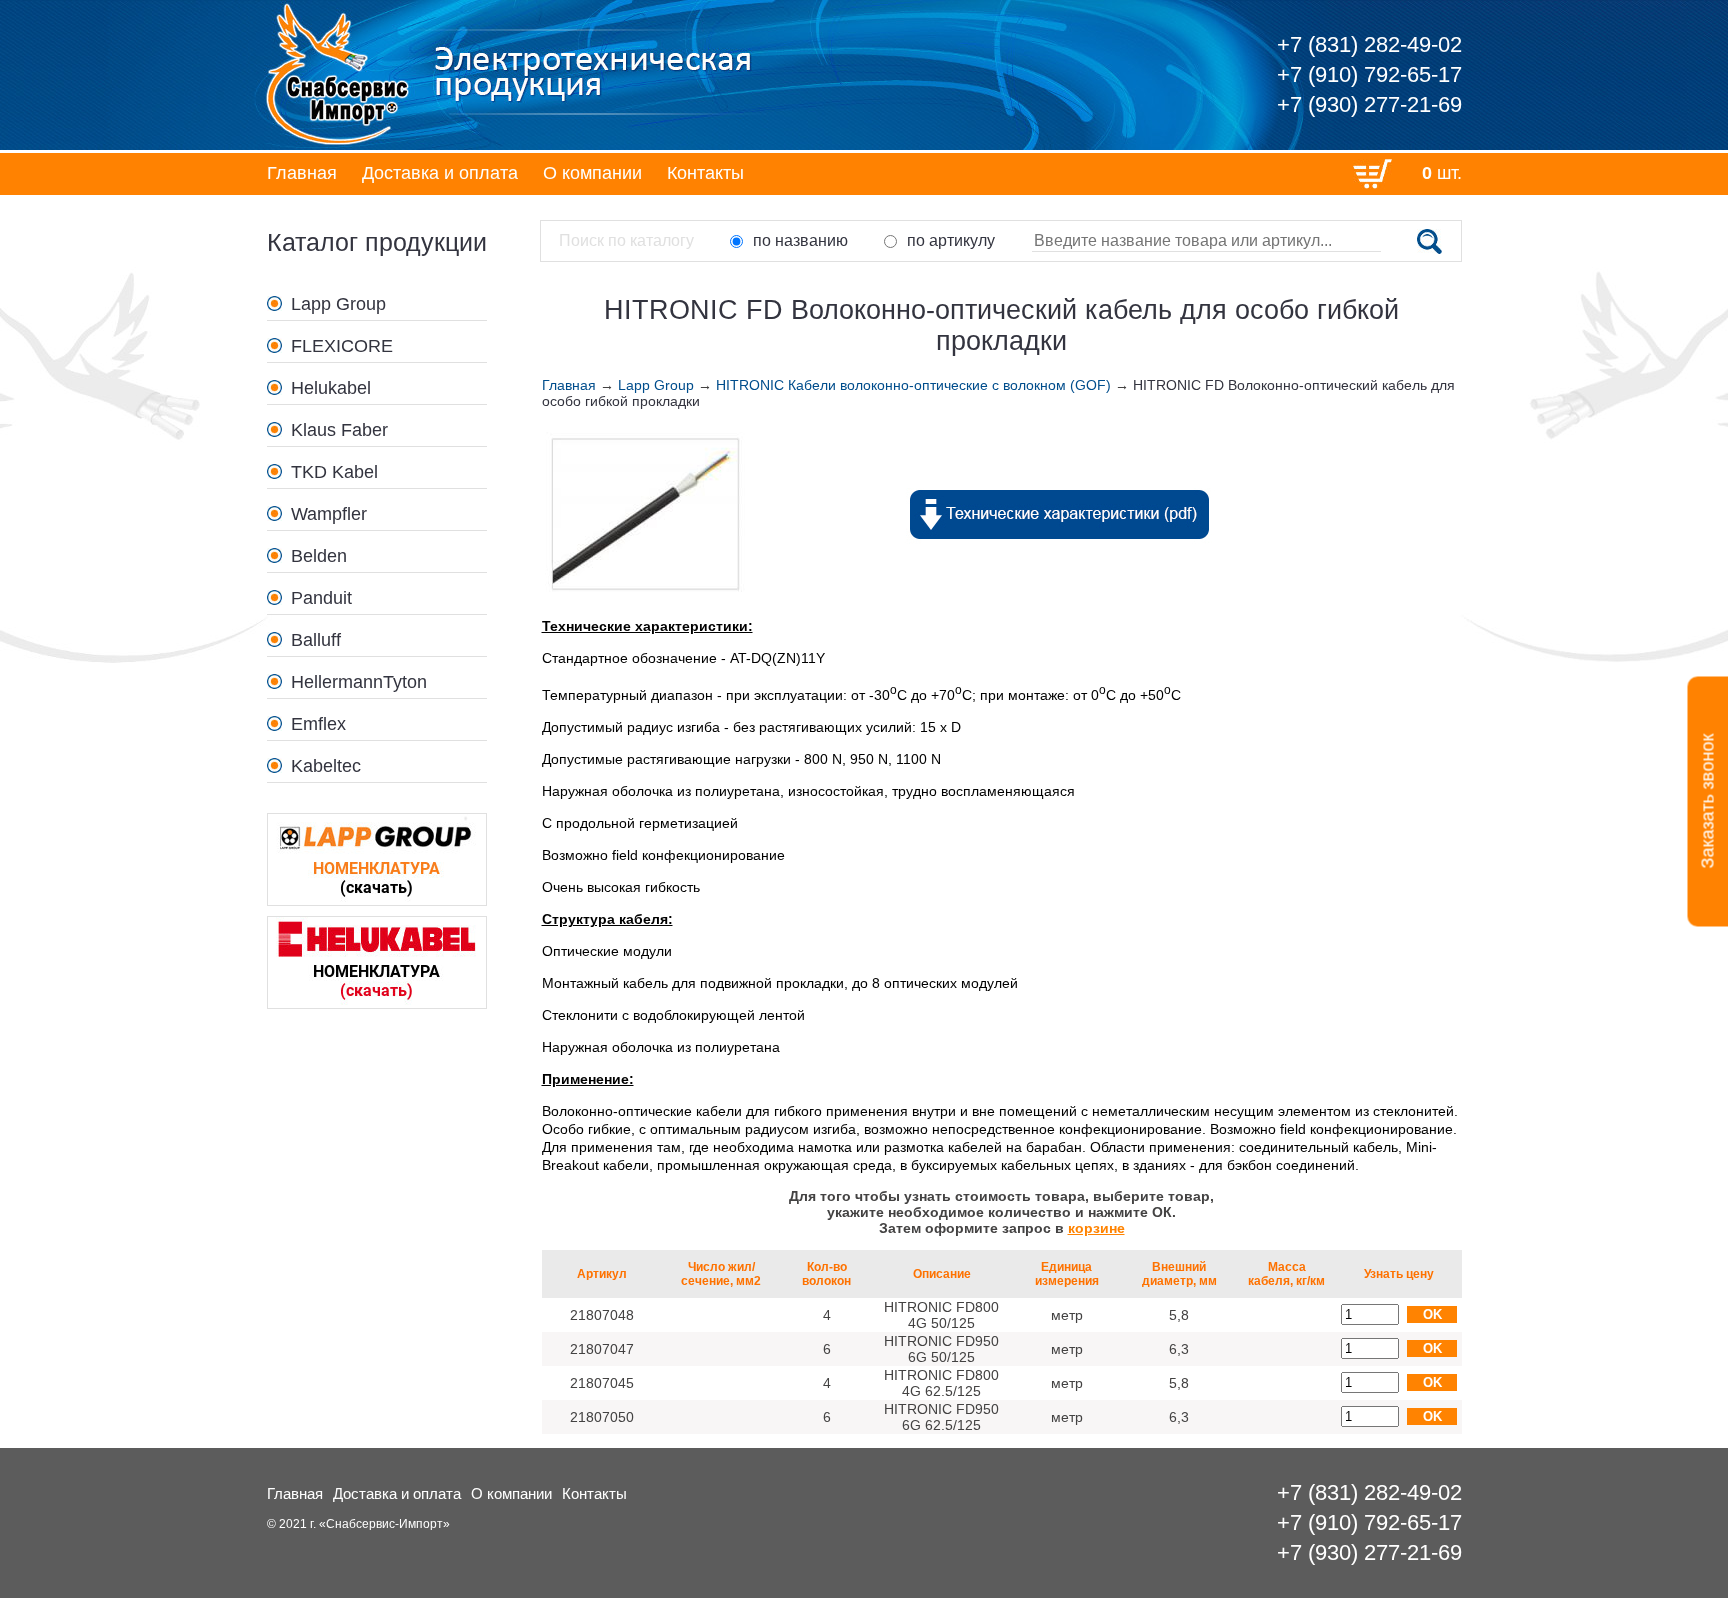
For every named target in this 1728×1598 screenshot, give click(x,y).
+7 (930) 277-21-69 (1369, 104)
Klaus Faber (339, 430)
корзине (1096, 1228)
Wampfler (329, 514)
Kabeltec (326, 766)
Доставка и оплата (440, 173)
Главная (302, 173)
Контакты (705, 173)
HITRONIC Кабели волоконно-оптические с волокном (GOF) (913, 385)
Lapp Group (338, 304)
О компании (592, 173)
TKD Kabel (334, 472)
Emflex (318, 724)
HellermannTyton (359, 682)
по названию (800, 240)
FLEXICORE (342, 346)
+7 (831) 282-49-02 (1369, 44)
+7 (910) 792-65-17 (1369, 74)
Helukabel (331, 388)
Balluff (316, 640)
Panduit (321, 598)
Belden (319, 556)
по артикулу (951, 240)
